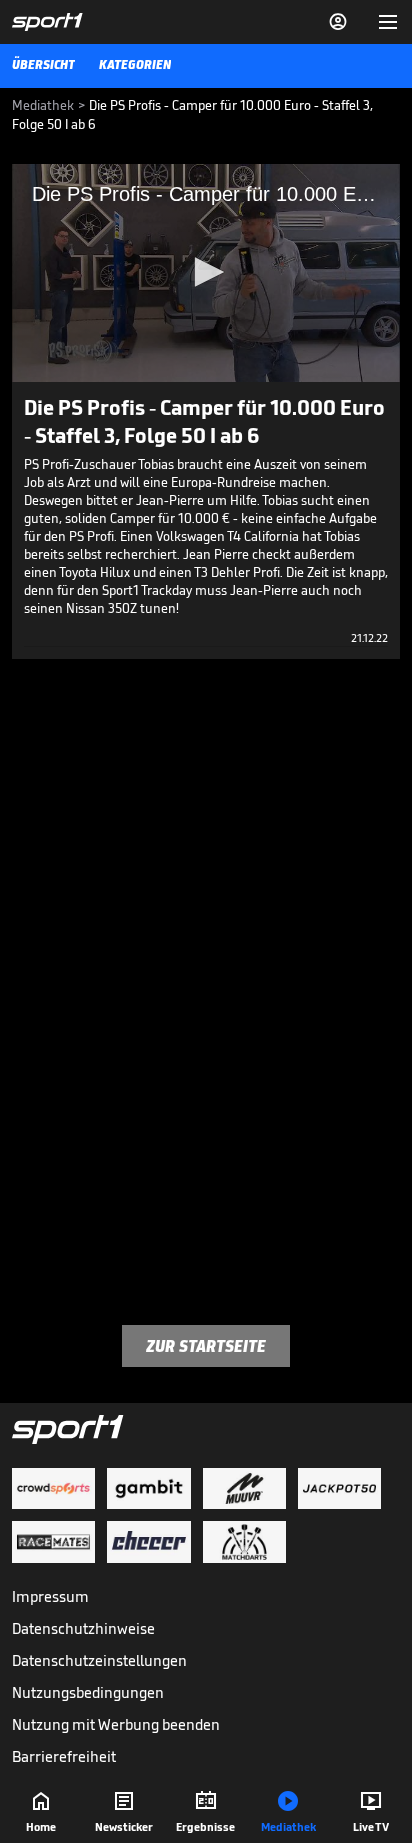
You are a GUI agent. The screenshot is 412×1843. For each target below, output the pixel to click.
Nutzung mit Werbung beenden (116, 1724)
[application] (206, 273)
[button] (206, 272)
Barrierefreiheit (64, 1756)
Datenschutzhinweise (83, 1628)
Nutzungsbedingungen (88, 1692)
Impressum (50, 1596)
